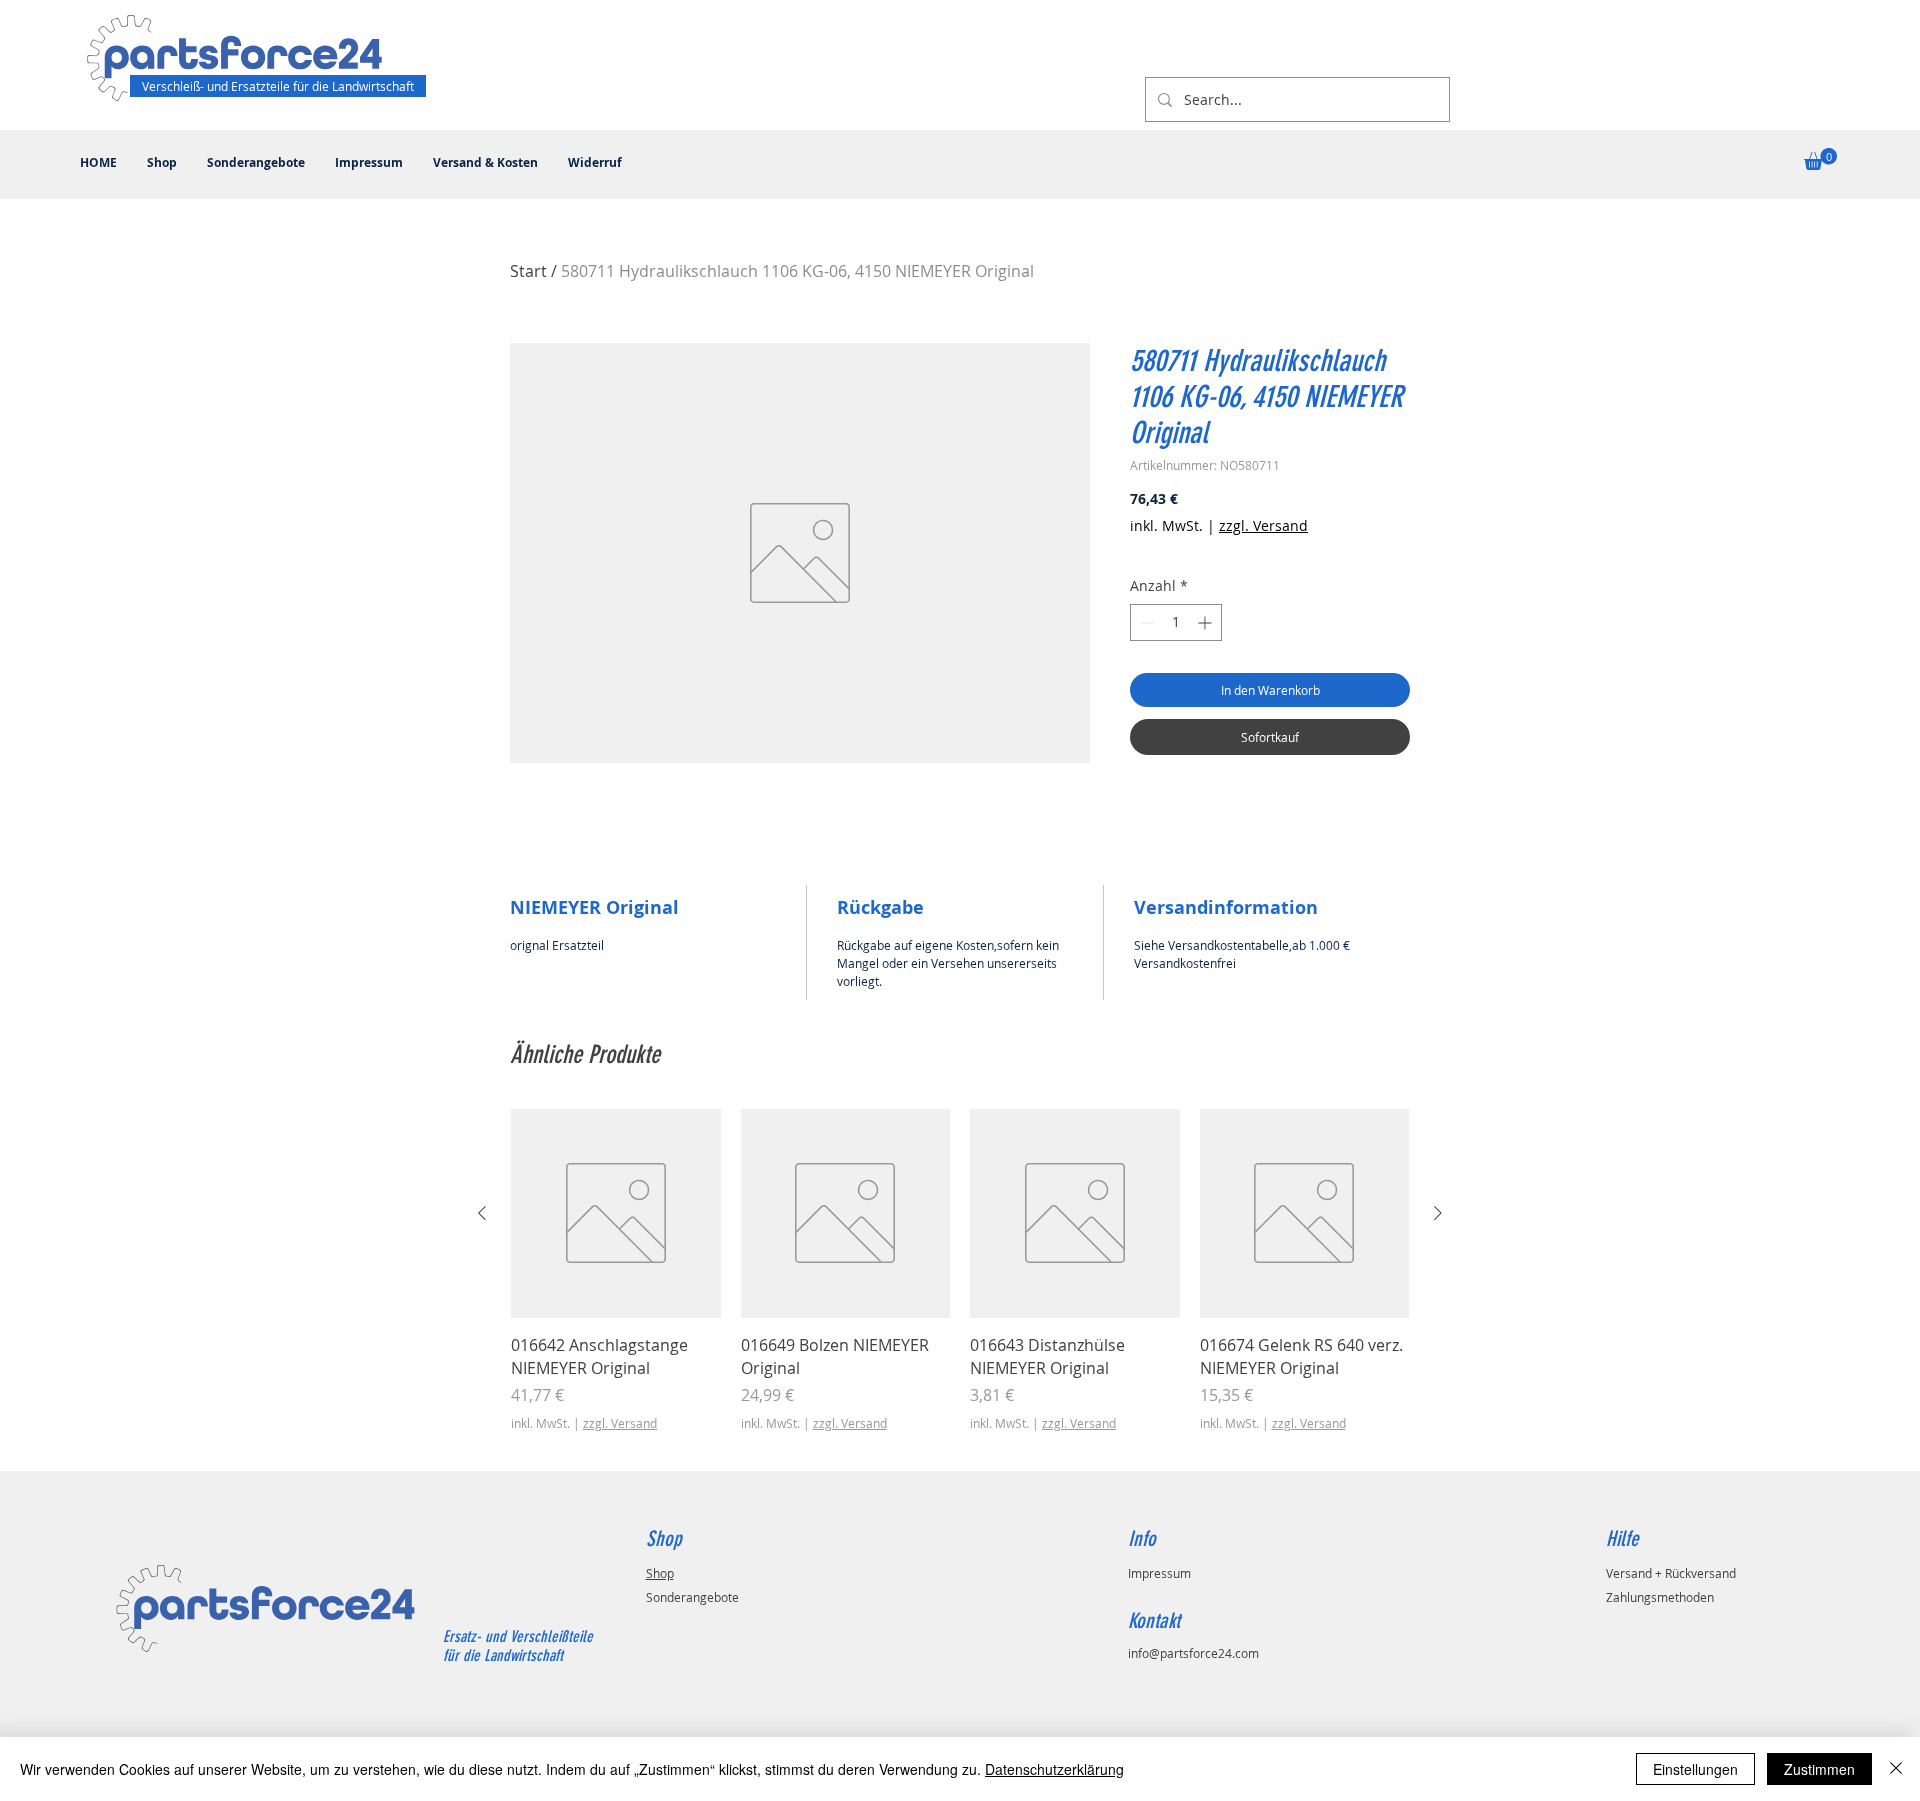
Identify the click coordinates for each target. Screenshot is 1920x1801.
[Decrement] (1145, 622)
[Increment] (1206, 622)
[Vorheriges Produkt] (482, 1213)
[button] (1820, 159)
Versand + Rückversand (1671, 1573)
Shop (660, 1573)
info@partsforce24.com (1193, 1653)
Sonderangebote (692, 1597)
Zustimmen (1819, 1769)
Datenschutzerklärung (1054, 1769)
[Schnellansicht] (616, 1214)
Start (528, 271)
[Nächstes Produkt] (1438, 1213)
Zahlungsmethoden (1660, 1597)
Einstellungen (1695, 1769)
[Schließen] (1896, 1769)
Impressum (1159, 1573)
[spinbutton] (1176, 622)
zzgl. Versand (1263, 525)
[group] (960, 1282)
